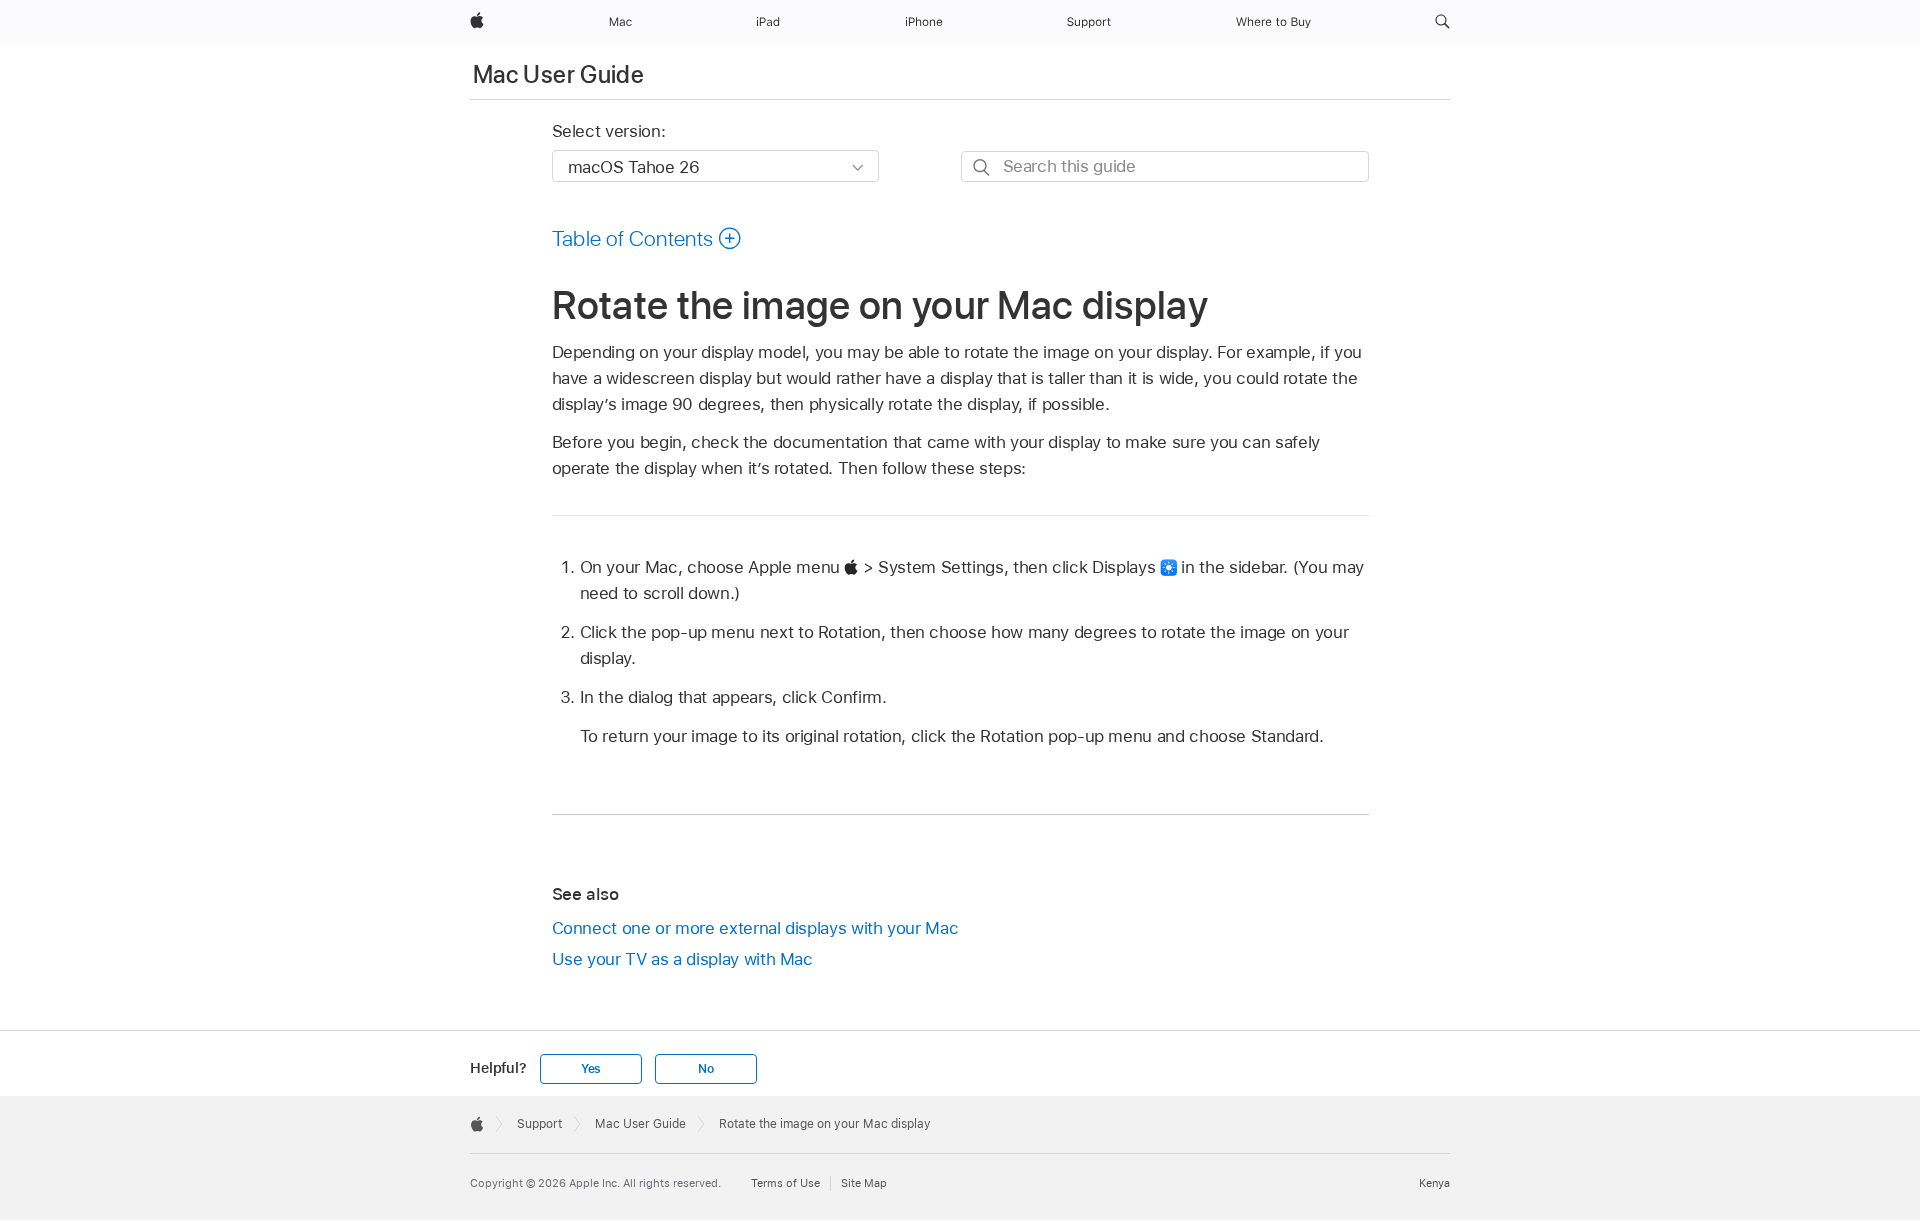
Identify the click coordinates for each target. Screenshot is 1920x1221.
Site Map (864, 1183)
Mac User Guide (558, 74)
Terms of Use (785, 1183)
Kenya (1434, 1183)
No (706, 1069)
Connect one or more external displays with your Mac (755, 928)
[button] (1442, 22)
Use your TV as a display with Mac (682, 959)
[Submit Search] (982, 167)
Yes (591, 1069)
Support (539, 1124)
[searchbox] (1165, 166)
